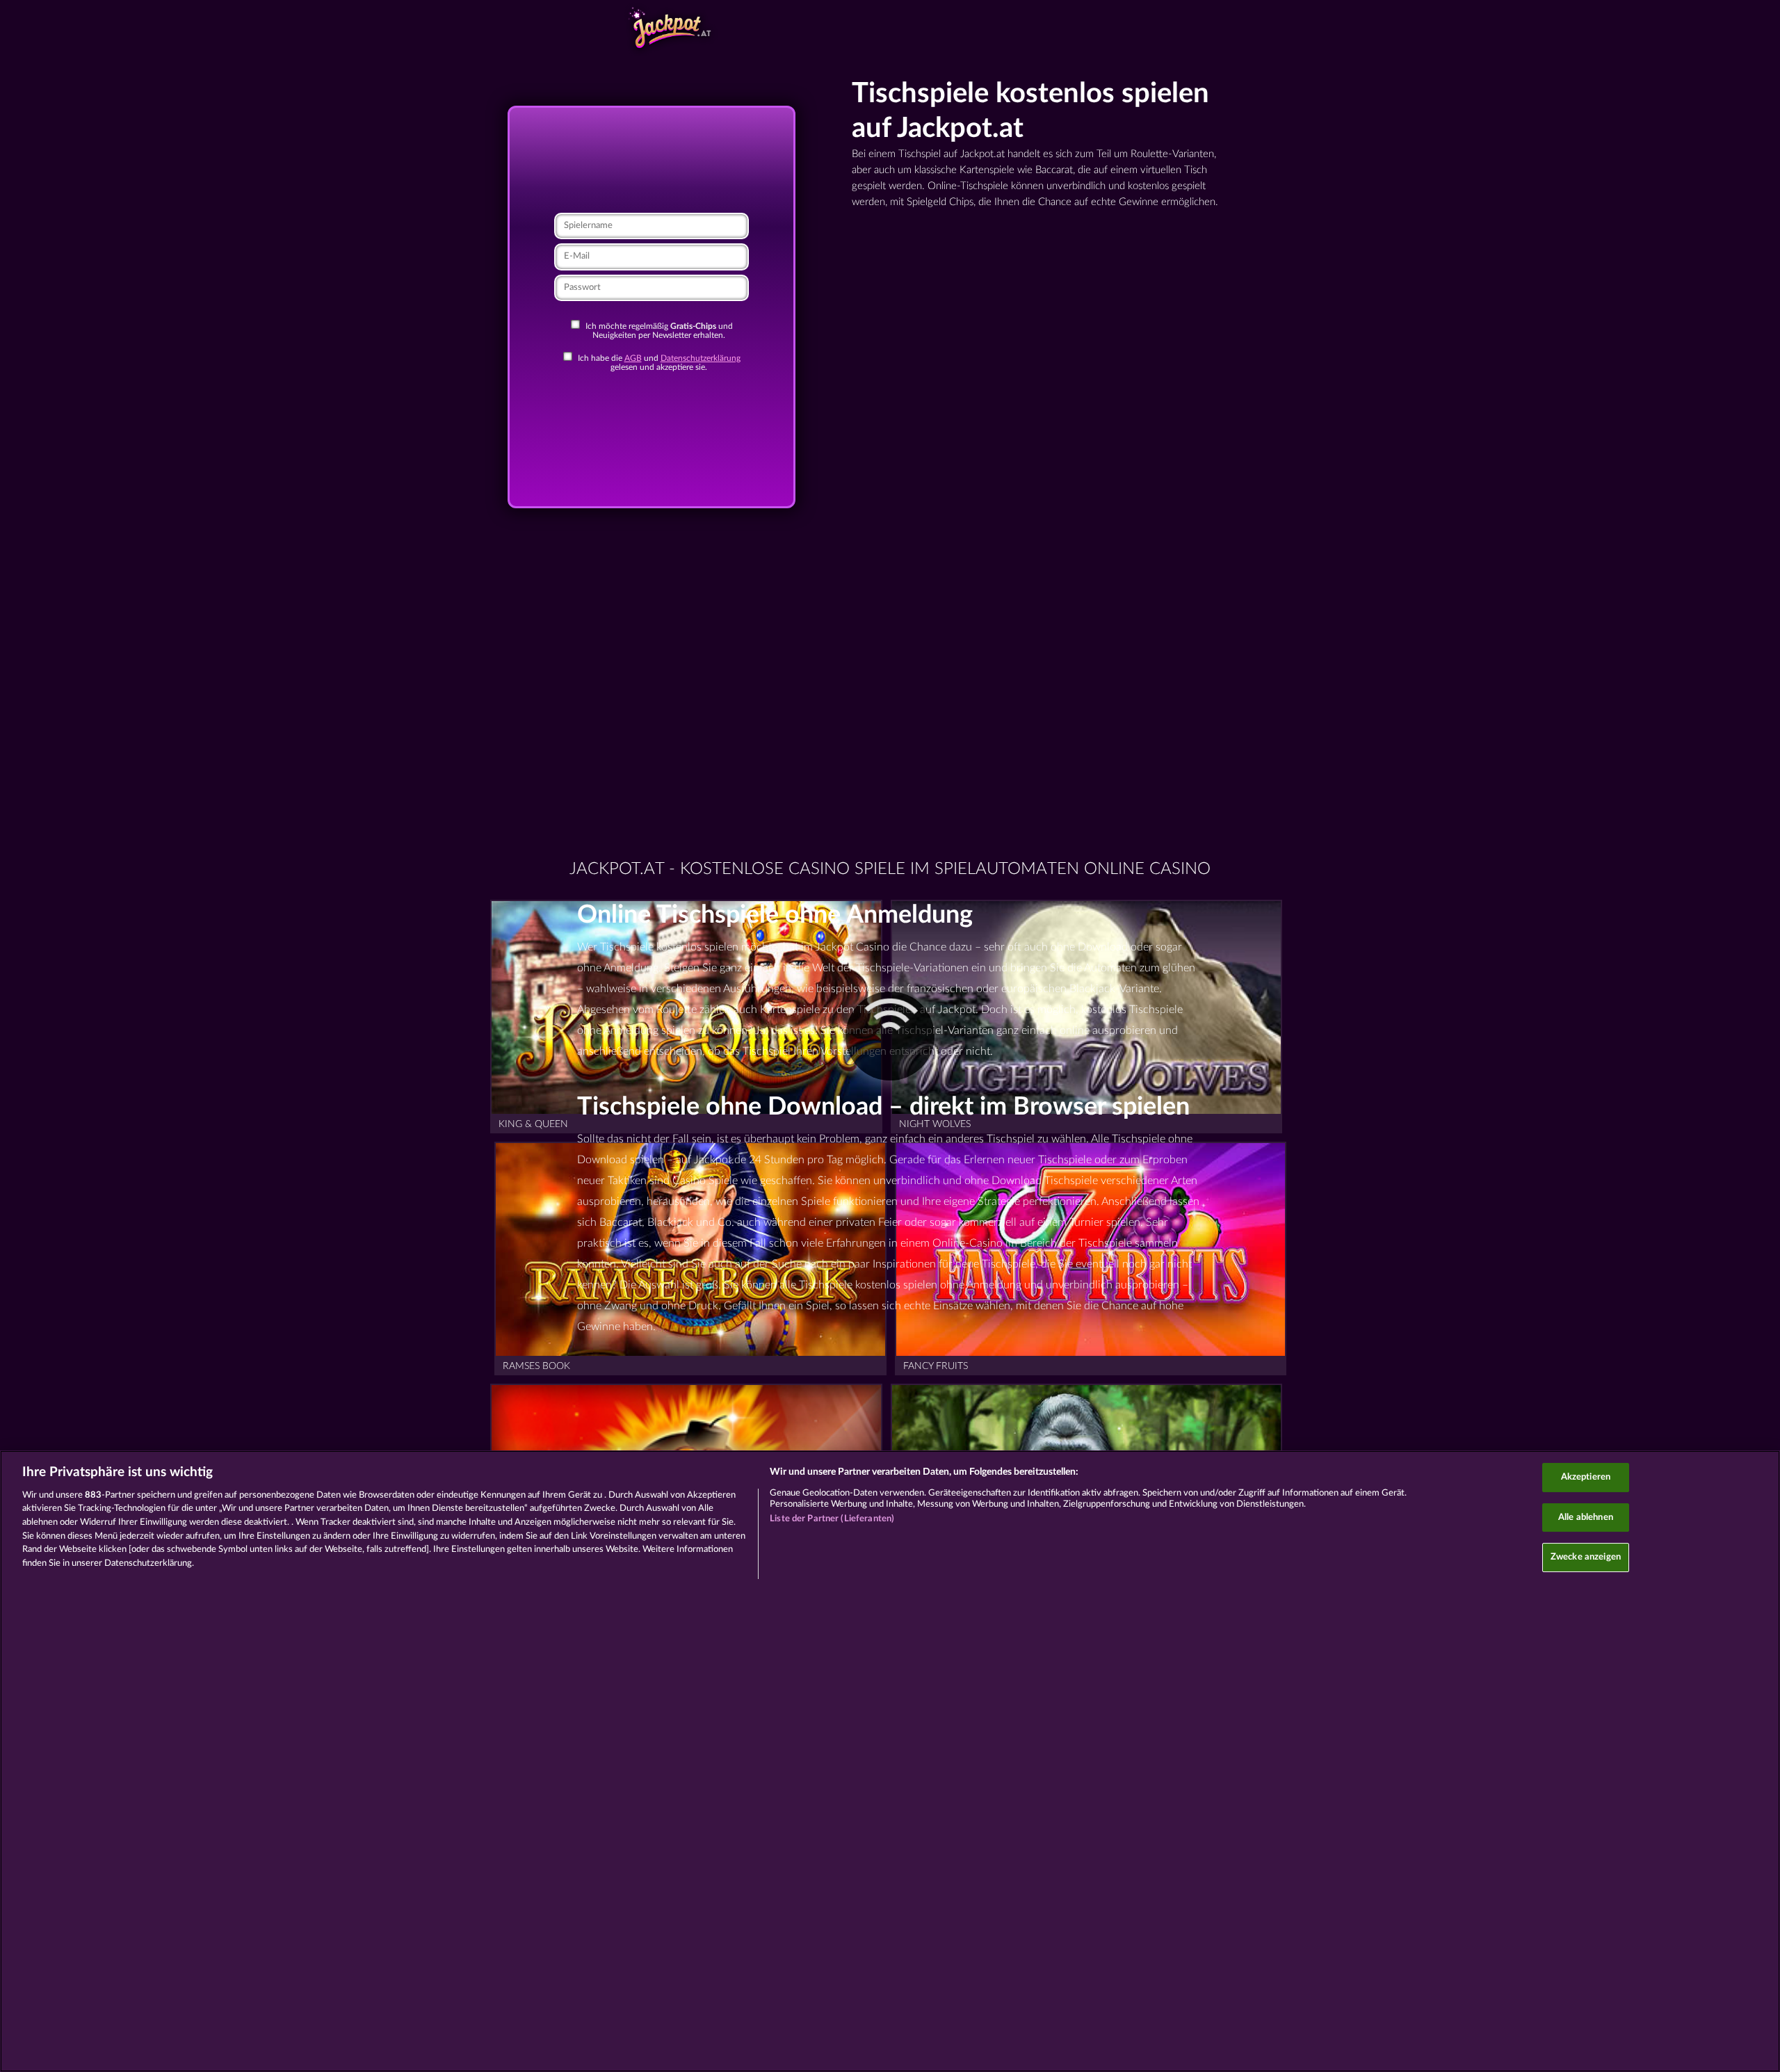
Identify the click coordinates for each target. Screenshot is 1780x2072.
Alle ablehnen (1586, 1517)
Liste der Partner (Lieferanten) (832, 1519)
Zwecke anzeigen (1586, 1557)
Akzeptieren (1586, 1477)
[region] (890, 1761)
